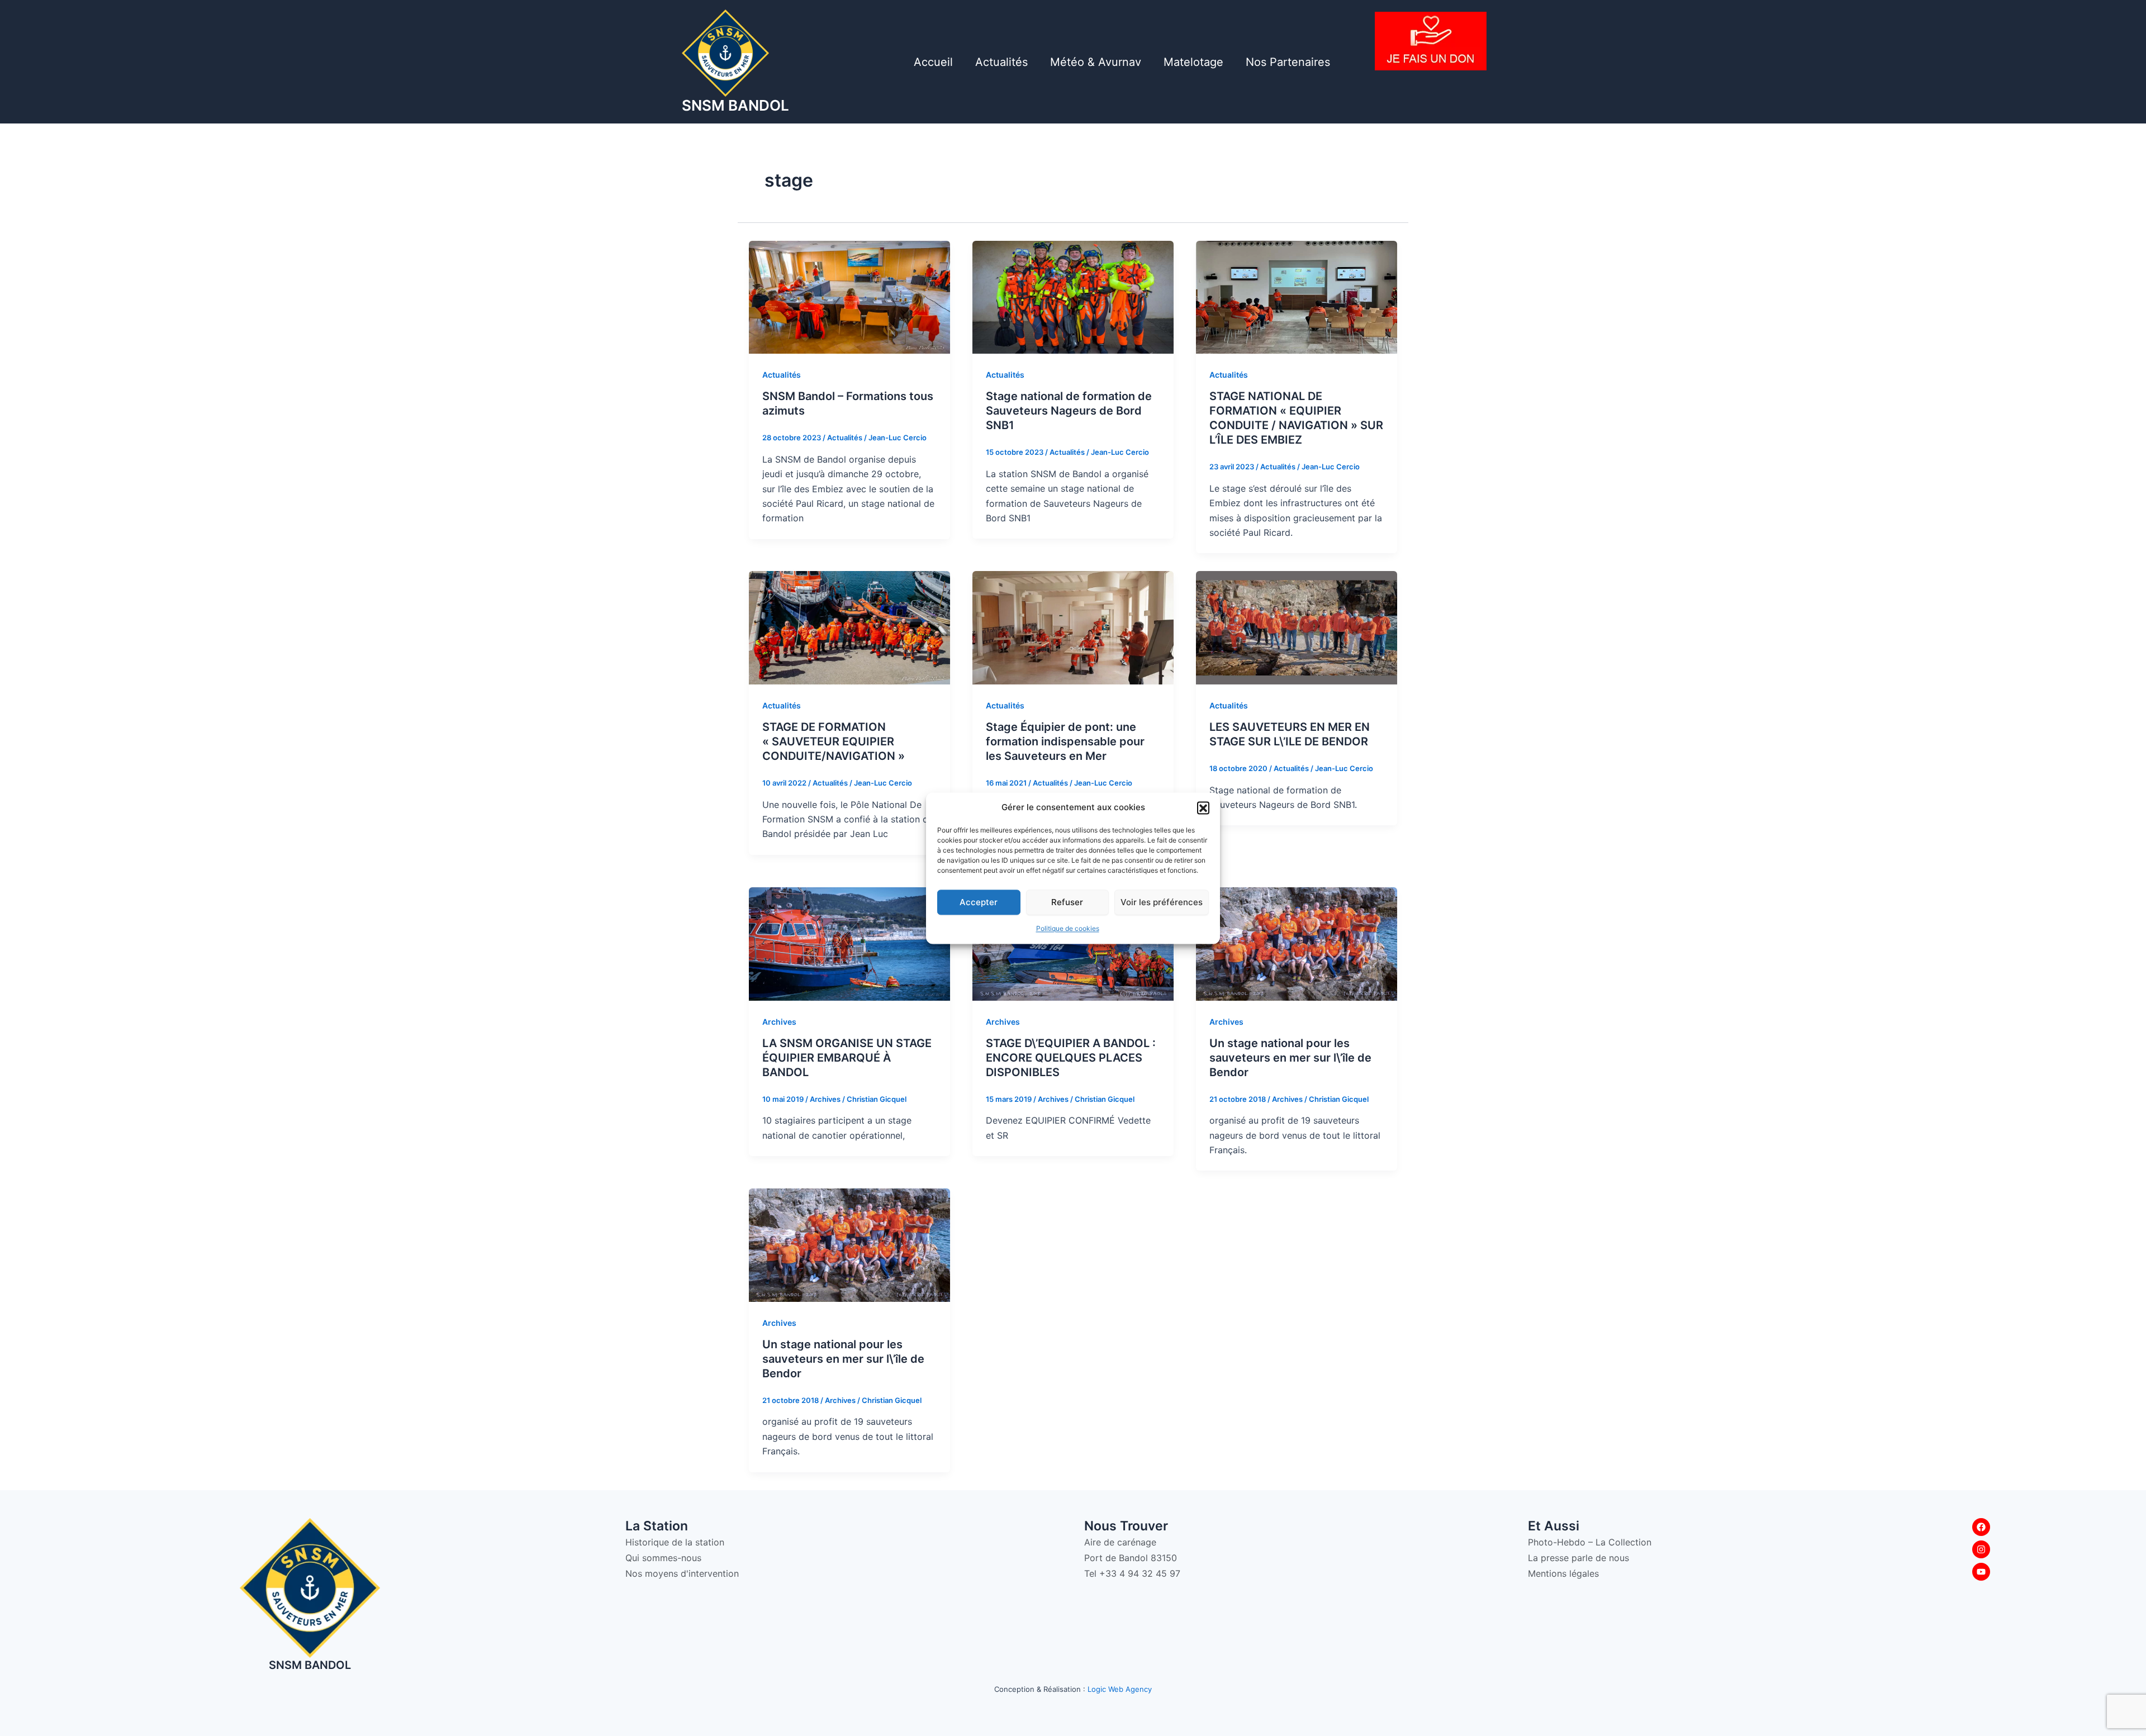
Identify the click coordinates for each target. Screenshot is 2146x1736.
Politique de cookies (1068, 929)
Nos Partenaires (1288, 62)
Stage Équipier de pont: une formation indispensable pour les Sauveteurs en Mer (1065, 741)
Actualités (1001, 62)
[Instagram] (1981, 1549)
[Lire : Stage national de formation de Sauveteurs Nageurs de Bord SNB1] (1073, 296)
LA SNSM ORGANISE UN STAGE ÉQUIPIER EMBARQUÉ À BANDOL (847, 1058)
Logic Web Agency (1120, 1689)
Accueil (933, 62)
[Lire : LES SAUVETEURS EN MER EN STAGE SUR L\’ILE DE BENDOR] (1297, 627)
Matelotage (1193, 62)
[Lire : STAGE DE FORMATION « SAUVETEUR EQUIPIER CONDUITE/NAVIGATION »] (849, 627)
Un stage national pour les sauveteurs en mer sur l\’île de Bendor (1290, 1058)
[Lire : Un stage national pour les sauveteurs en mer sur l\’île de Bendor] (1297, 943)
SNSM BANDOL (735, 105)
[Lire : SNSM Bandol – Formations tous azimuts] (849, 296)
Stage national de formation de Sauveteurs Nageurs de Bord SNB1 (1069, 411)
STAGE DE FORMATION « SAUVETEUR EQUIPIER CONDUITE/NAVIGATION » (834, 741)
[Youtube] (1981, 1572)
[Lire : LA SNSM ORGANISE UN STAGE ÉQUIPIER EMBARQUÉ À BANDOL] (849, 943)
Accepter (979, 902)
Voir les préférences (1162, 902)
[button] (1203, 807)
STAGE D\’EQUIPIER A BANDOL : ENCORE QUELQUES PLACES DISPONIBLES (1071, 1058)
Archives (779, 1022)
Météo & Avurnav (1096, 62)
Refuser (1067, 902)
